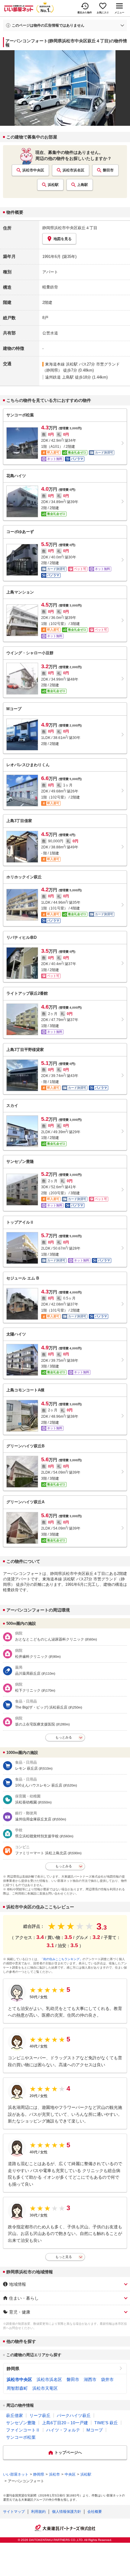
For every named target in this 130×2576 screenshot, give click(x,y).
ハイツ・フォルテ (63, 2430)
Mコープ (95, 2430)
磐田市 (108, 170)
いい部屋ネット (16, 2474)
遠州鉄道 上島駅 (59, 377)
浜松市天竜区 (45, 2388)
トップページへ (68, 2452)
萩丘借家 (15, 2415)
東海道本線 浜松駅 (61, 364)
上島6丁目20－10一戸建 (65, 2423)
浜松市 (54, 2474)
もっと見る (64, 2257)
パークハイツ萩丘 (74, 2415)
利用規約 (38, 2512)
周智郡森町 (17, 2388)
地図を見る (63, 239)
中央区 (70, 2474)
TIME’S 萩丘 (106, 2423)
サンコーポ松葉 (21, 2437)
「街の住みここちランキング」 (61, 1959)
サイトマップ (14, 2512)
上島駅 (83, 185)
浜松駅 (53, 185)
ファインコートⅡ (23, 2430)
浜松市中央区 (33, 170)
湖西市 (90, 2379)
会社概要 (95, 2512)
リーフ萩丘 (40, 2415)
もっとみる (64, 1737)
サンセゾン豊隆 (21, 2423)
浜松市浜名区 (73, 170)
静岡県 (13, 2369)
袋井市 (107, 2379)
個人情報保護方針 (67, 2512)
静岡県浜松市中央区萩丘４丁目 (70, 228)
